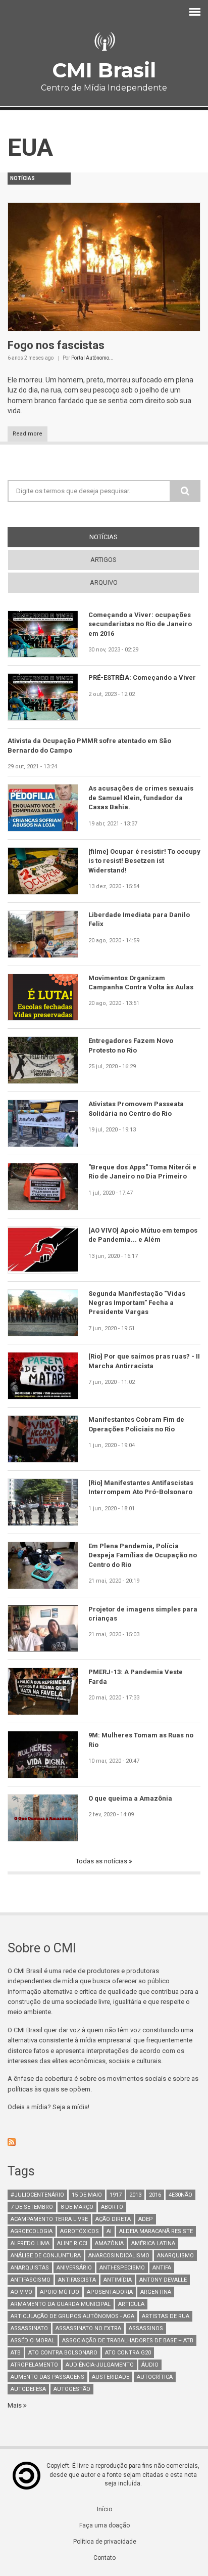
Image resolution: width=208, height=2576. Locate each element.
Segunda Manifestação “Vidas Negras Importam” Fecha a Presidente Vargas (137, 1303)
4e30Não (180, 2195)
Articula (131, 2304)
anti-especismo (122, 2268)
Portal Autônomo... (92, 358)
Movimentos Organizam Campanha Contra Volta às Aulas (141, 983)
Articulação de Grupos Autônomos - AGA (72, 2316)
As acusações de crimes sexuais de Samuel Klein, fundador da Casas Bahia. (141, 798)
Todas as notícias (102, 1861)
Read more (28, 434)
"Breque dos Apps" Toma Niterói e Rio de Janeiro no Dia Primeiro (142, 1172)
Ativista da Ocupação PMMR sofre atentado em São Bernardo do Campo (89, 745)
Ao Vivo (21, 2292)
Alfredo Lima (30, 2243)
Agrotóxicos (80, 2231)
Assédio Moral (33, 2341)
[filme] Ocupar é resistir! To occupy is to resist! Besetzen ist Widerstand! (144, 861)
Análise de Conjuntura (46, 2256)
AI (109, 2231)
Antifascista (77, 2280)
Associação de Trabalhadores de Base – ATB (128, 2341)
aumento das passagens (47, 2377)
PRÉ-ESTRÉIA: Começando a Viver (142, 678)
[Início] (104, 42)
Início (105, 2509)
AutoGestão (72, 2389)
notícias (122, 537)
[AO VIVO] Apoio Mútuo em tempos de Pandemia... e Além (143, 1235)
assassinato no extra (88, 2328)
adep (146, 2219)
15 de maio (87, 2195)
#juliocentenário (37, 2195)
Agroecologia (32, 2231)
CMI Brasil (104, 70)
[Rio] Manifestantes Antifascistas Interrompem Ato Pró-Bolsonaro (141, 1487)
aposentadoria (110, 2292)
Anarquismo (175, 2256)
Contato (105, 2558)
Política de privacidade (105, 2542)
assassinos (146, 2328)
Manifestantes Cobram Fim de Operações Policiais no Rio (136, 1424)
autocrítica (155, 2377)
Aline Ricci (72, 2243)
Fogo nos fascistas (56, 345)
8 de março (77, 2207)
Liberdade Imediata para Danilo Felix (139, 919)
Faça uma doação (105, 2525)
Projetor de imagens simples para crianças (143, 1614)
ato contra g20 (128, 2353)
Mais (15, 2405)
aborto (112, 2207)
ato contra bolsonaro (63, 2353)
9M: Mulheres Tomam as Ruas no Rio (141, 1740)
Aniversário (74, 2268)
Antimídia (118, 2280)
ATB (16, 2353)
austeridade (111, 2377)
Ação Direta (113, 2219)
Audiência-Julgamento (100, 2365)
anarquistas (30, 2268)
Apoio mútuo (60, 2292)
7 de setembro (32, 2207)
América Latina (153, 2243)
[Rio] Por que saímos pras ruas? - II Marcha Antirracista (144, 1361)
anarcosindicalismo (119, 2256)
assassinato (29, 2328)
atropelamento (34, 2365)
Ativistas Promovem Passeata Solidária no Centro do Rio (136, 1108)
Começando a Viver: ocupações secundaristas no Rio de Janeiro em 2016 (140, 624)
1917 (116, 2195)
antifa (162, 2268)
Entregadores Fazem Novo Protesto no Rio (131, 1045)
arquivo (104, 582)
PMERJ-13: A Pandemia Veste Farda (136, 1676)
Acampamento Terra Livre (49, 2219)
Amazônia (109, 2243)
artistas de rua (166, 2316)
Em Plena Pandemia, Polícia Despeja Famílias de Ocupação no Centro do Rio (143, 1555)
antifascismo (31, 2280)
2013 (135, 2195)
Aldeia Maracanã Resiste (156, 2231)
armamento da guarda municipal (61, 2304)
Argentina (156, 2292)
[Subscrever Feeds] (104, 2142)
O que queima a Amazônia (130, 1798)
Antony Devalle (163, 2280)
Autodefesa (28, 2389)
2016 (155, 2195)
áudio (150, 2365)
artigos (103, 560)
